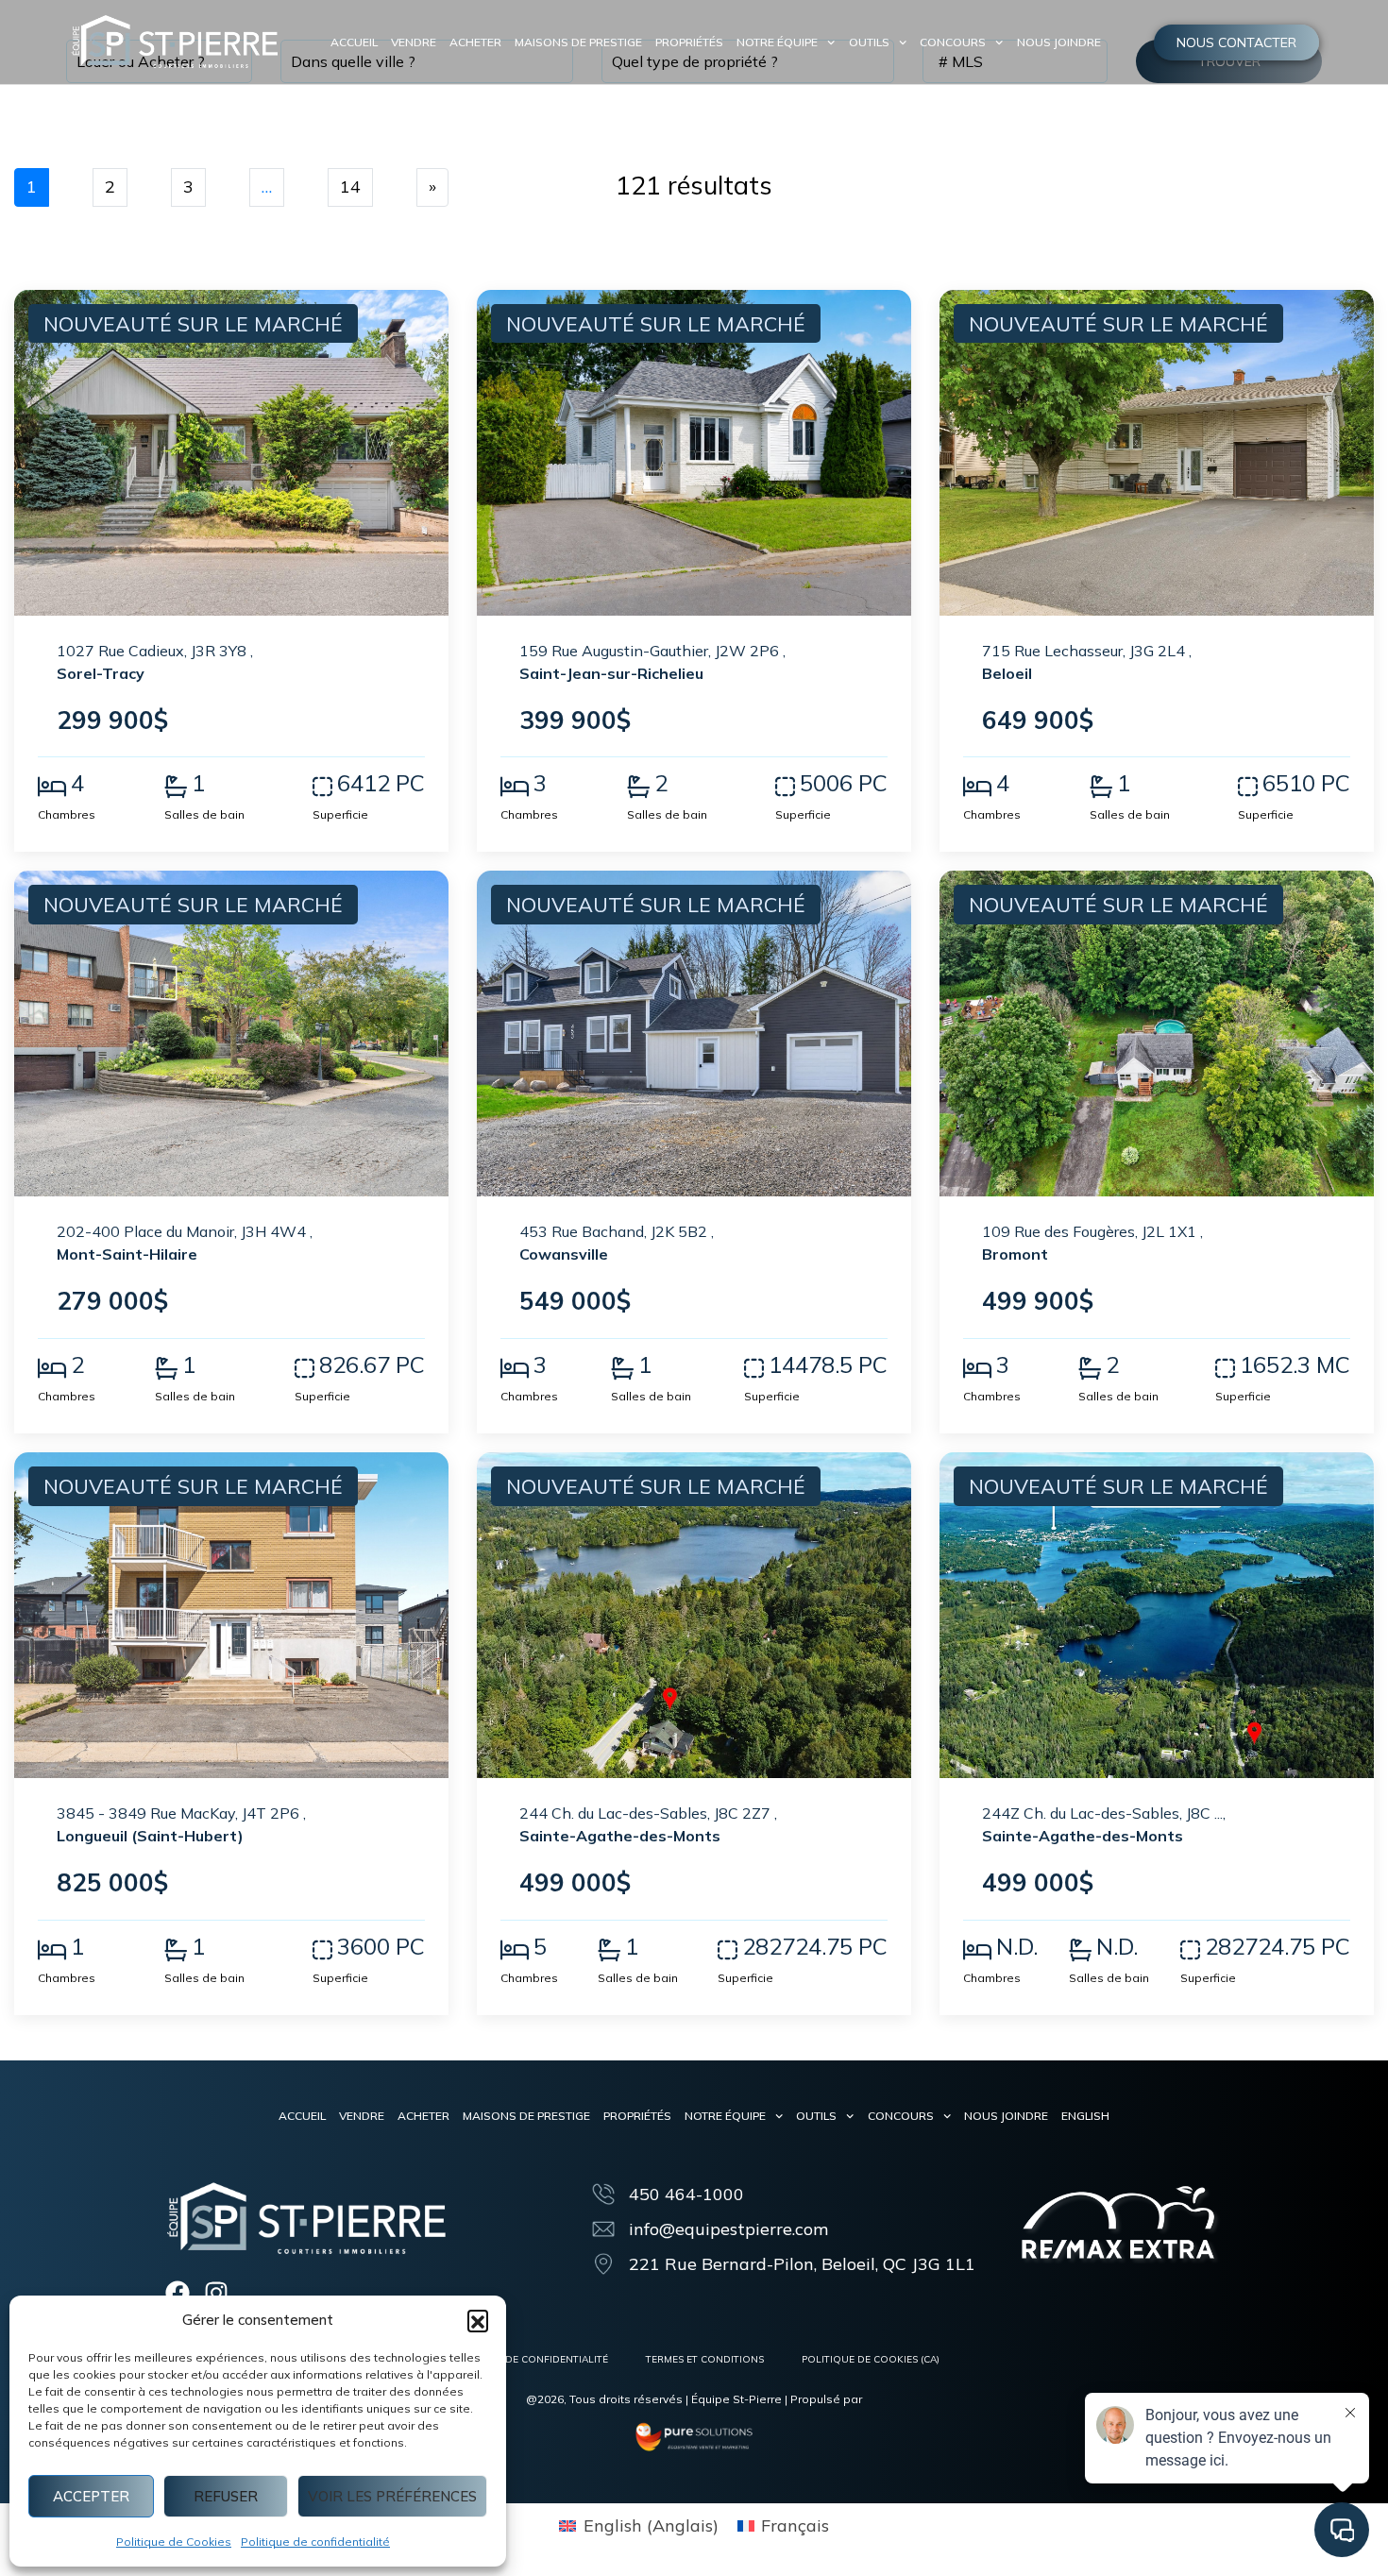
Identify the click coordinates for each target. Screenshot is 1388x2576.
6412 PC (381, 783)
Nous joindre (1059, 42)
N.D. (1017, 1946)
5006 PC (844, 783)
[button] (478, 2320)
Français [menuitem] (795, 2525)
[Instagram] (216, 2293)
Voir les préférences (392, 2496)
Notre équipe (777, 42)
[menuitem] (1085, 2116)
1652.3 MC (1295, 1364)
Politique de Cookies (174, 2542)
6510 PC (1306, 783)
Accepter (91, 2496)
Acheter (475, 42)
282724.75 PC (815, 1946)
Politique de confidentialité (315, 2542)
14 (350, 186)
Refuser (226, 2496)
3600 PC (381, 1946)
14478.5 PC (828, 1364)
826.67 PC (372, 1364)
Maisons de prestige (578, 42)
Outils (869, 42)
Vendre (414, 42)
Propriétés (689, 42)
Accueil (354, 42)
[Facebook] (178, 2293)
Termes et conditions (705, 2359)
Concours (953, 42)
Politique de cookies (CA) (871, 2359)
